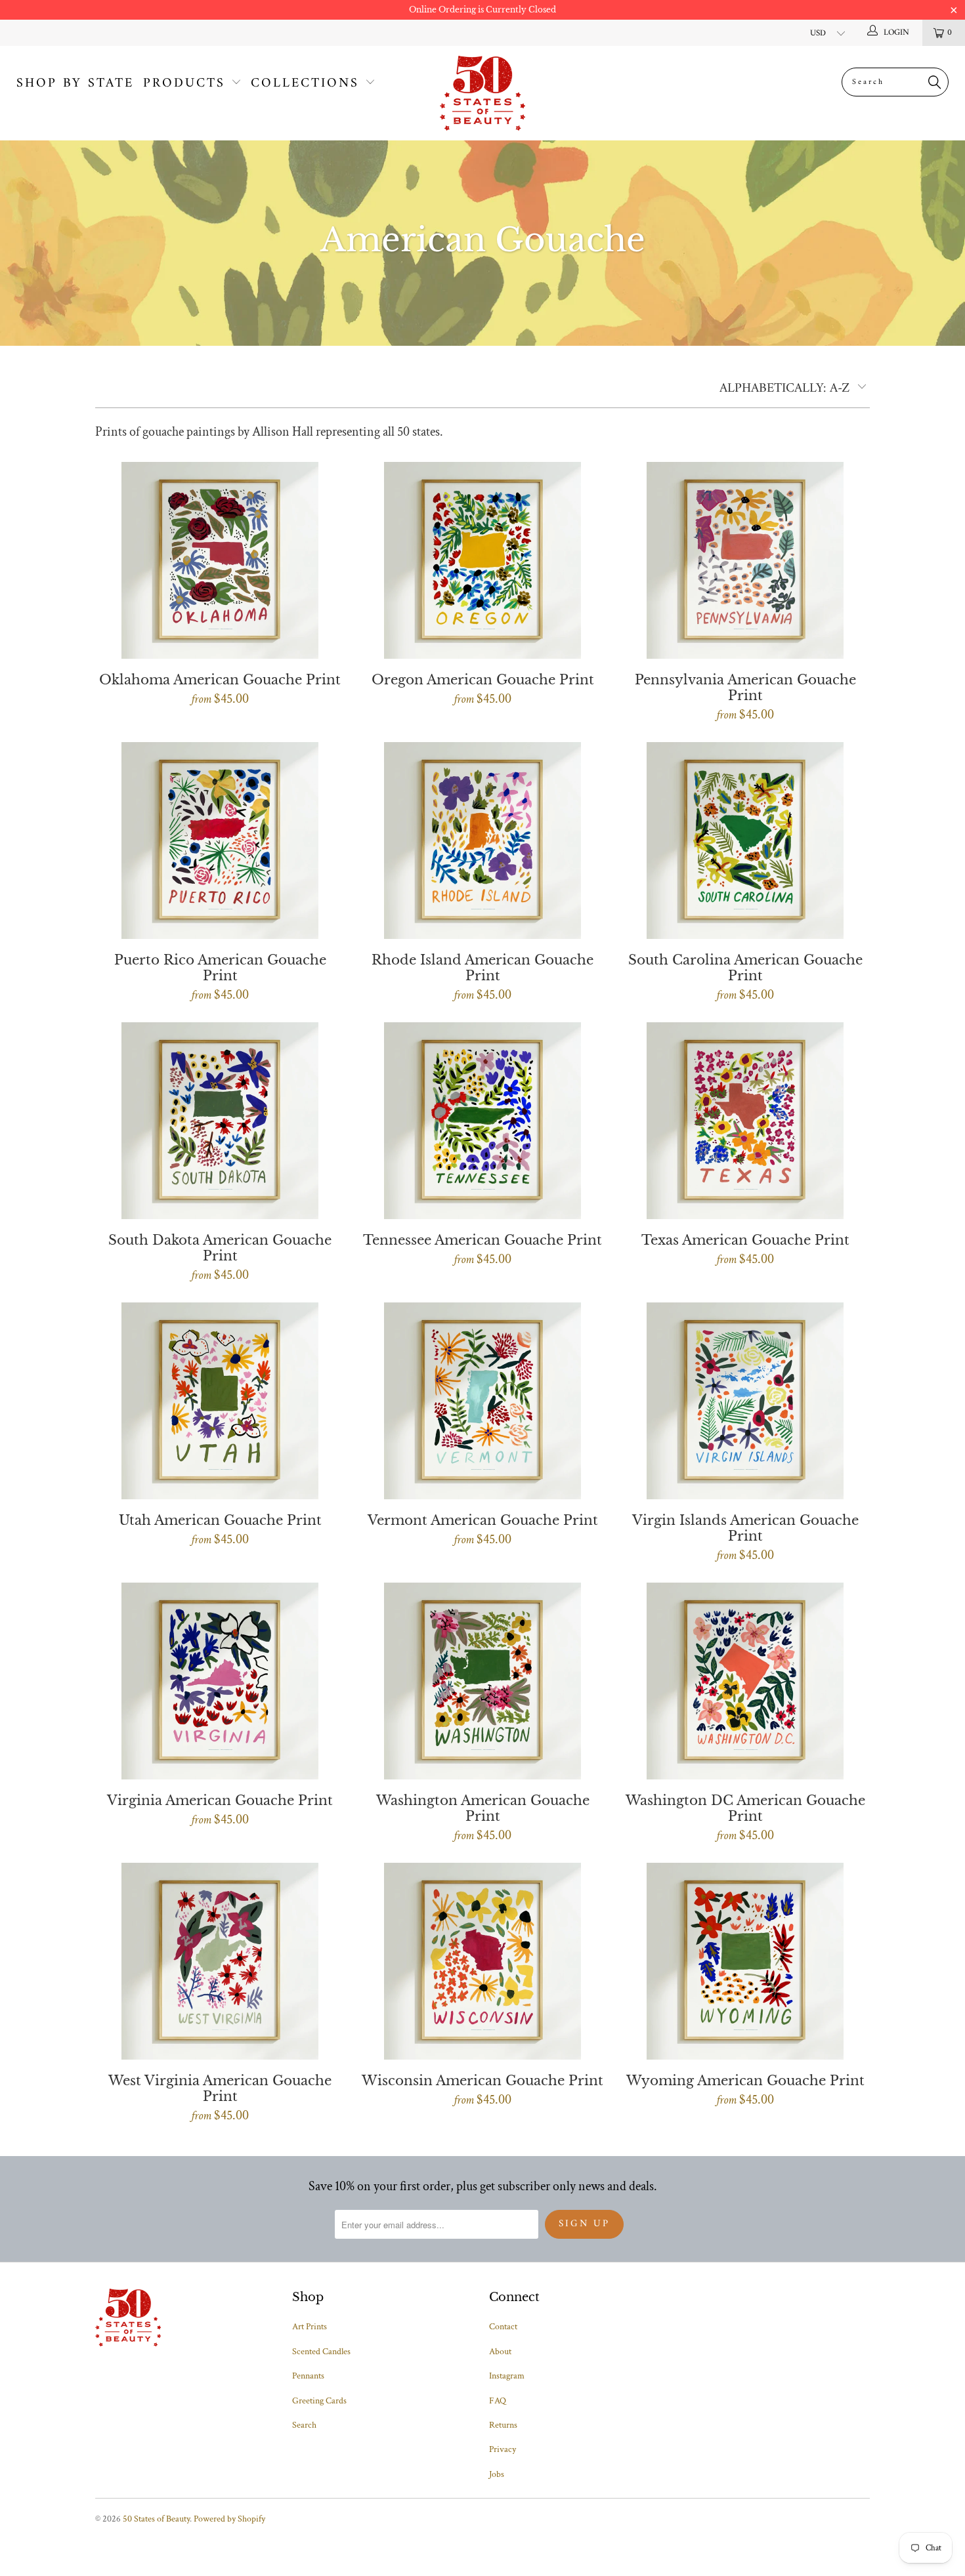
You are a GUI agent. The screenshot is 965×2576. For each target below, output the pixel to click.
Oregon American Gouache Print (482, 560)
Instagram (507, 2376)
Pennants (308, 2376)
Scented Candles (321, 2352)
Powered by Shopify (229, 2519)
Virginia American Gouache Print (220, 1681)
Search (304, 2425)
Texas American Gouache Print (745, 1121)
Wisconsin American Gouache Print (482, 1961)
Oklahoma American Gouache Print (220, 560)
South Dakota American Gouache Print (220, 1121)
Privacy (503, 2449)
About (500, 2352)
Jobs (497, 2474)
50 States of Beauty (156, 2519)
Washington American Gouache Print (482, 1681)
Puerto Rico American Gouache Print (220, 841)
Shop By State (75, 84)
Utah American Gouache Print (220, 1401)
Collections (305, 84)
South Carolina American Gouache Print (745, 841)
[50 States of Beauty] (482, 93)
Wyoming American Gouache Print (745, 1961)
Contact (503, 2327)
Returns (503, 2425)
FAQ (498, 2401)
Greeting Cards (319, 2401)
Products (184, 84)
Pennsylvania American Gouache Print (745, 560)
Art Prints (310, 2327)
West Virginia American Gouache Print (220, 1961)
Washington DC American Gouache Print (745, 1681)
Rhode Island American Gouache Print (482, 841)
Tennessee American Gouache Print (482, 1121)
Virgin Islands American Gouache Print (745, 1401)
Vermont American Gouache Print (482, 1401)
